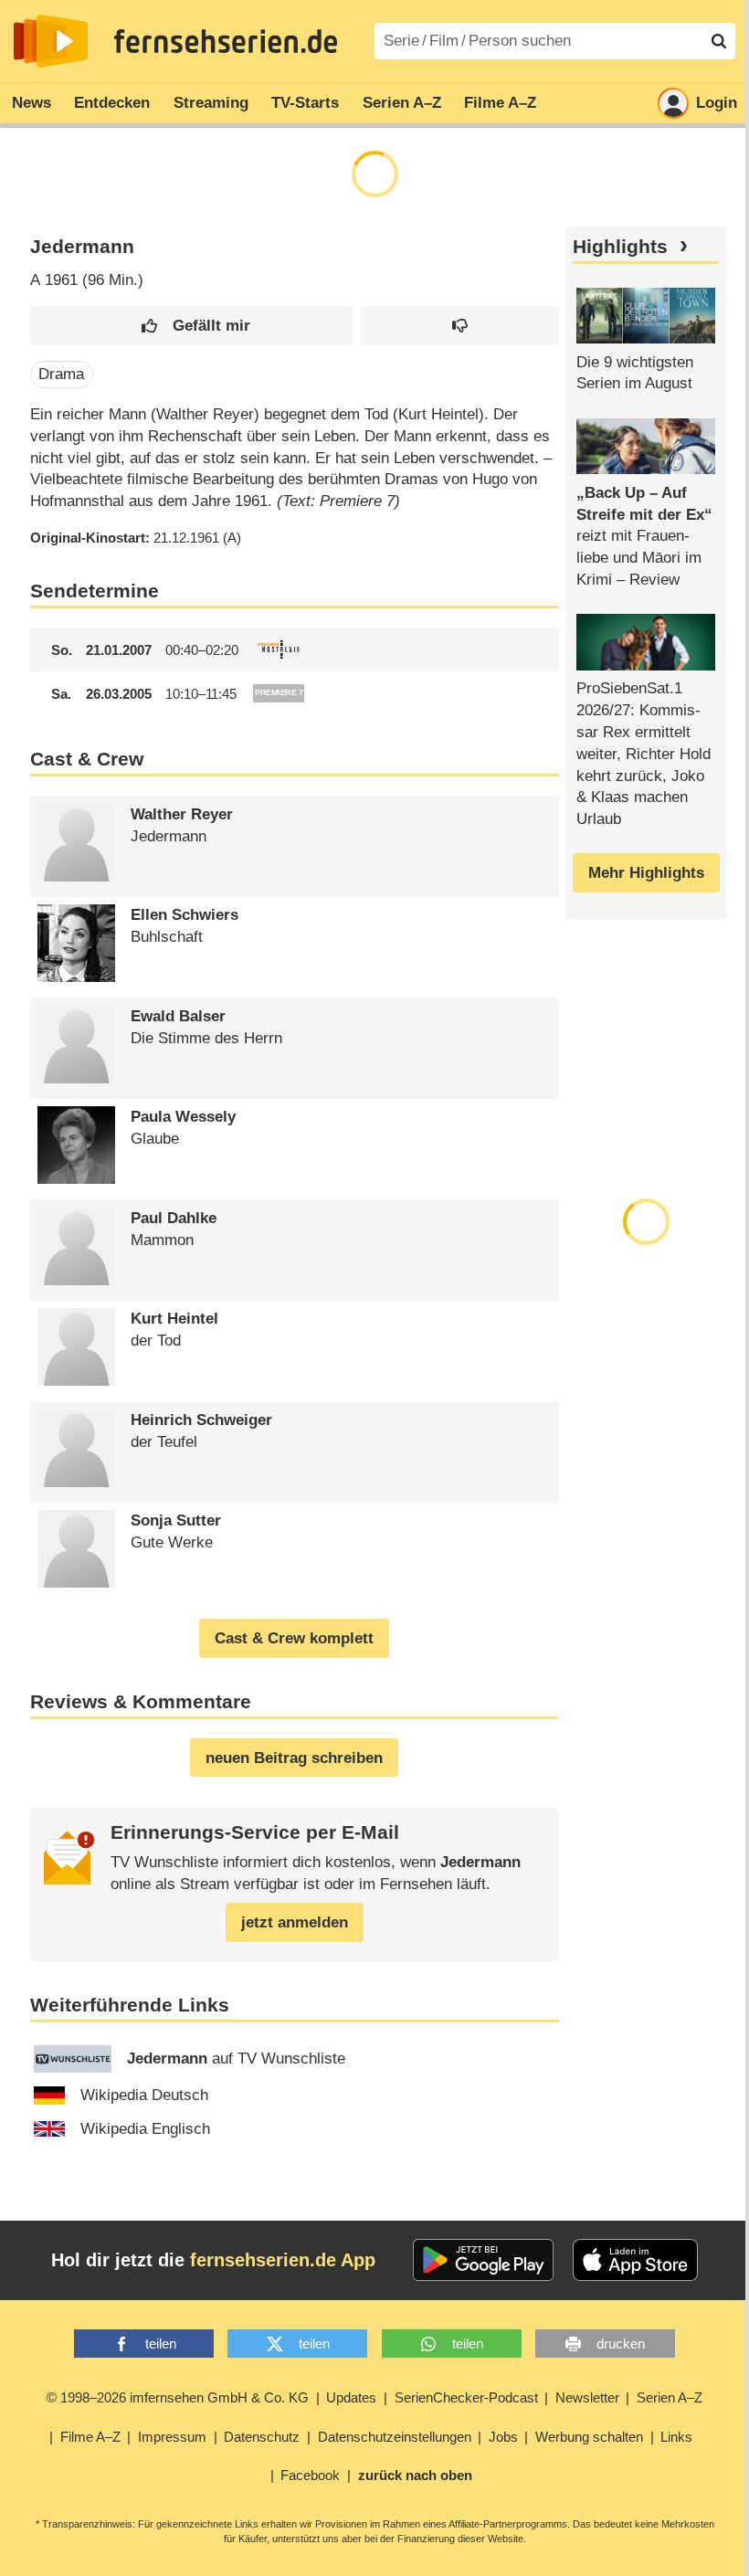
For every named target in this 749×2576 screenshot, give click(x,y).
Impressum (172, 2437)
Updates (351, 2397)
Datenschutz (262, 2437)
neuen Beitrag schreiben (294, 1758)
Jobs (503, 2437)
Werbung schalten (589, 2437)
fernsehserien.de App (283, 2260)
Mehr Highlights (646, 873)
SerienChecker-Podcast (466, 2397)
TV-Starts (305, 103)
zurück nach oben (415, 2475)
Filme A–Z (500, 103)
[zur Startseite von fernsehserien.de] (51, 41)
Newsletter (587, 2397)
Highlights (620, 247)
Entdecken (112, 103)
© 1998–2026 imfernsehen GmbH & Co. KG (178, 2397)
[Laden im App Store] (636, 2260)
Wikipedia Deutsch (144, 2095)
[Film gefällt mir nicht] (460, 326)
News (32, 103)
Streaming (211, 103)
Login (717, 103)
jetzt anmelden (295, 1922)
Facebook (310, 2475)
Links (676, 2437)
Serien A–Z (402, 103)
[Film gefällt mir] (192, 326)
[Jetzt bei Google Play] (484, 2260)
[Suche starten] (719, 41)
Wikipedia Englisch (145, 2129)
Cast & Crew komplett (294, 1638)
